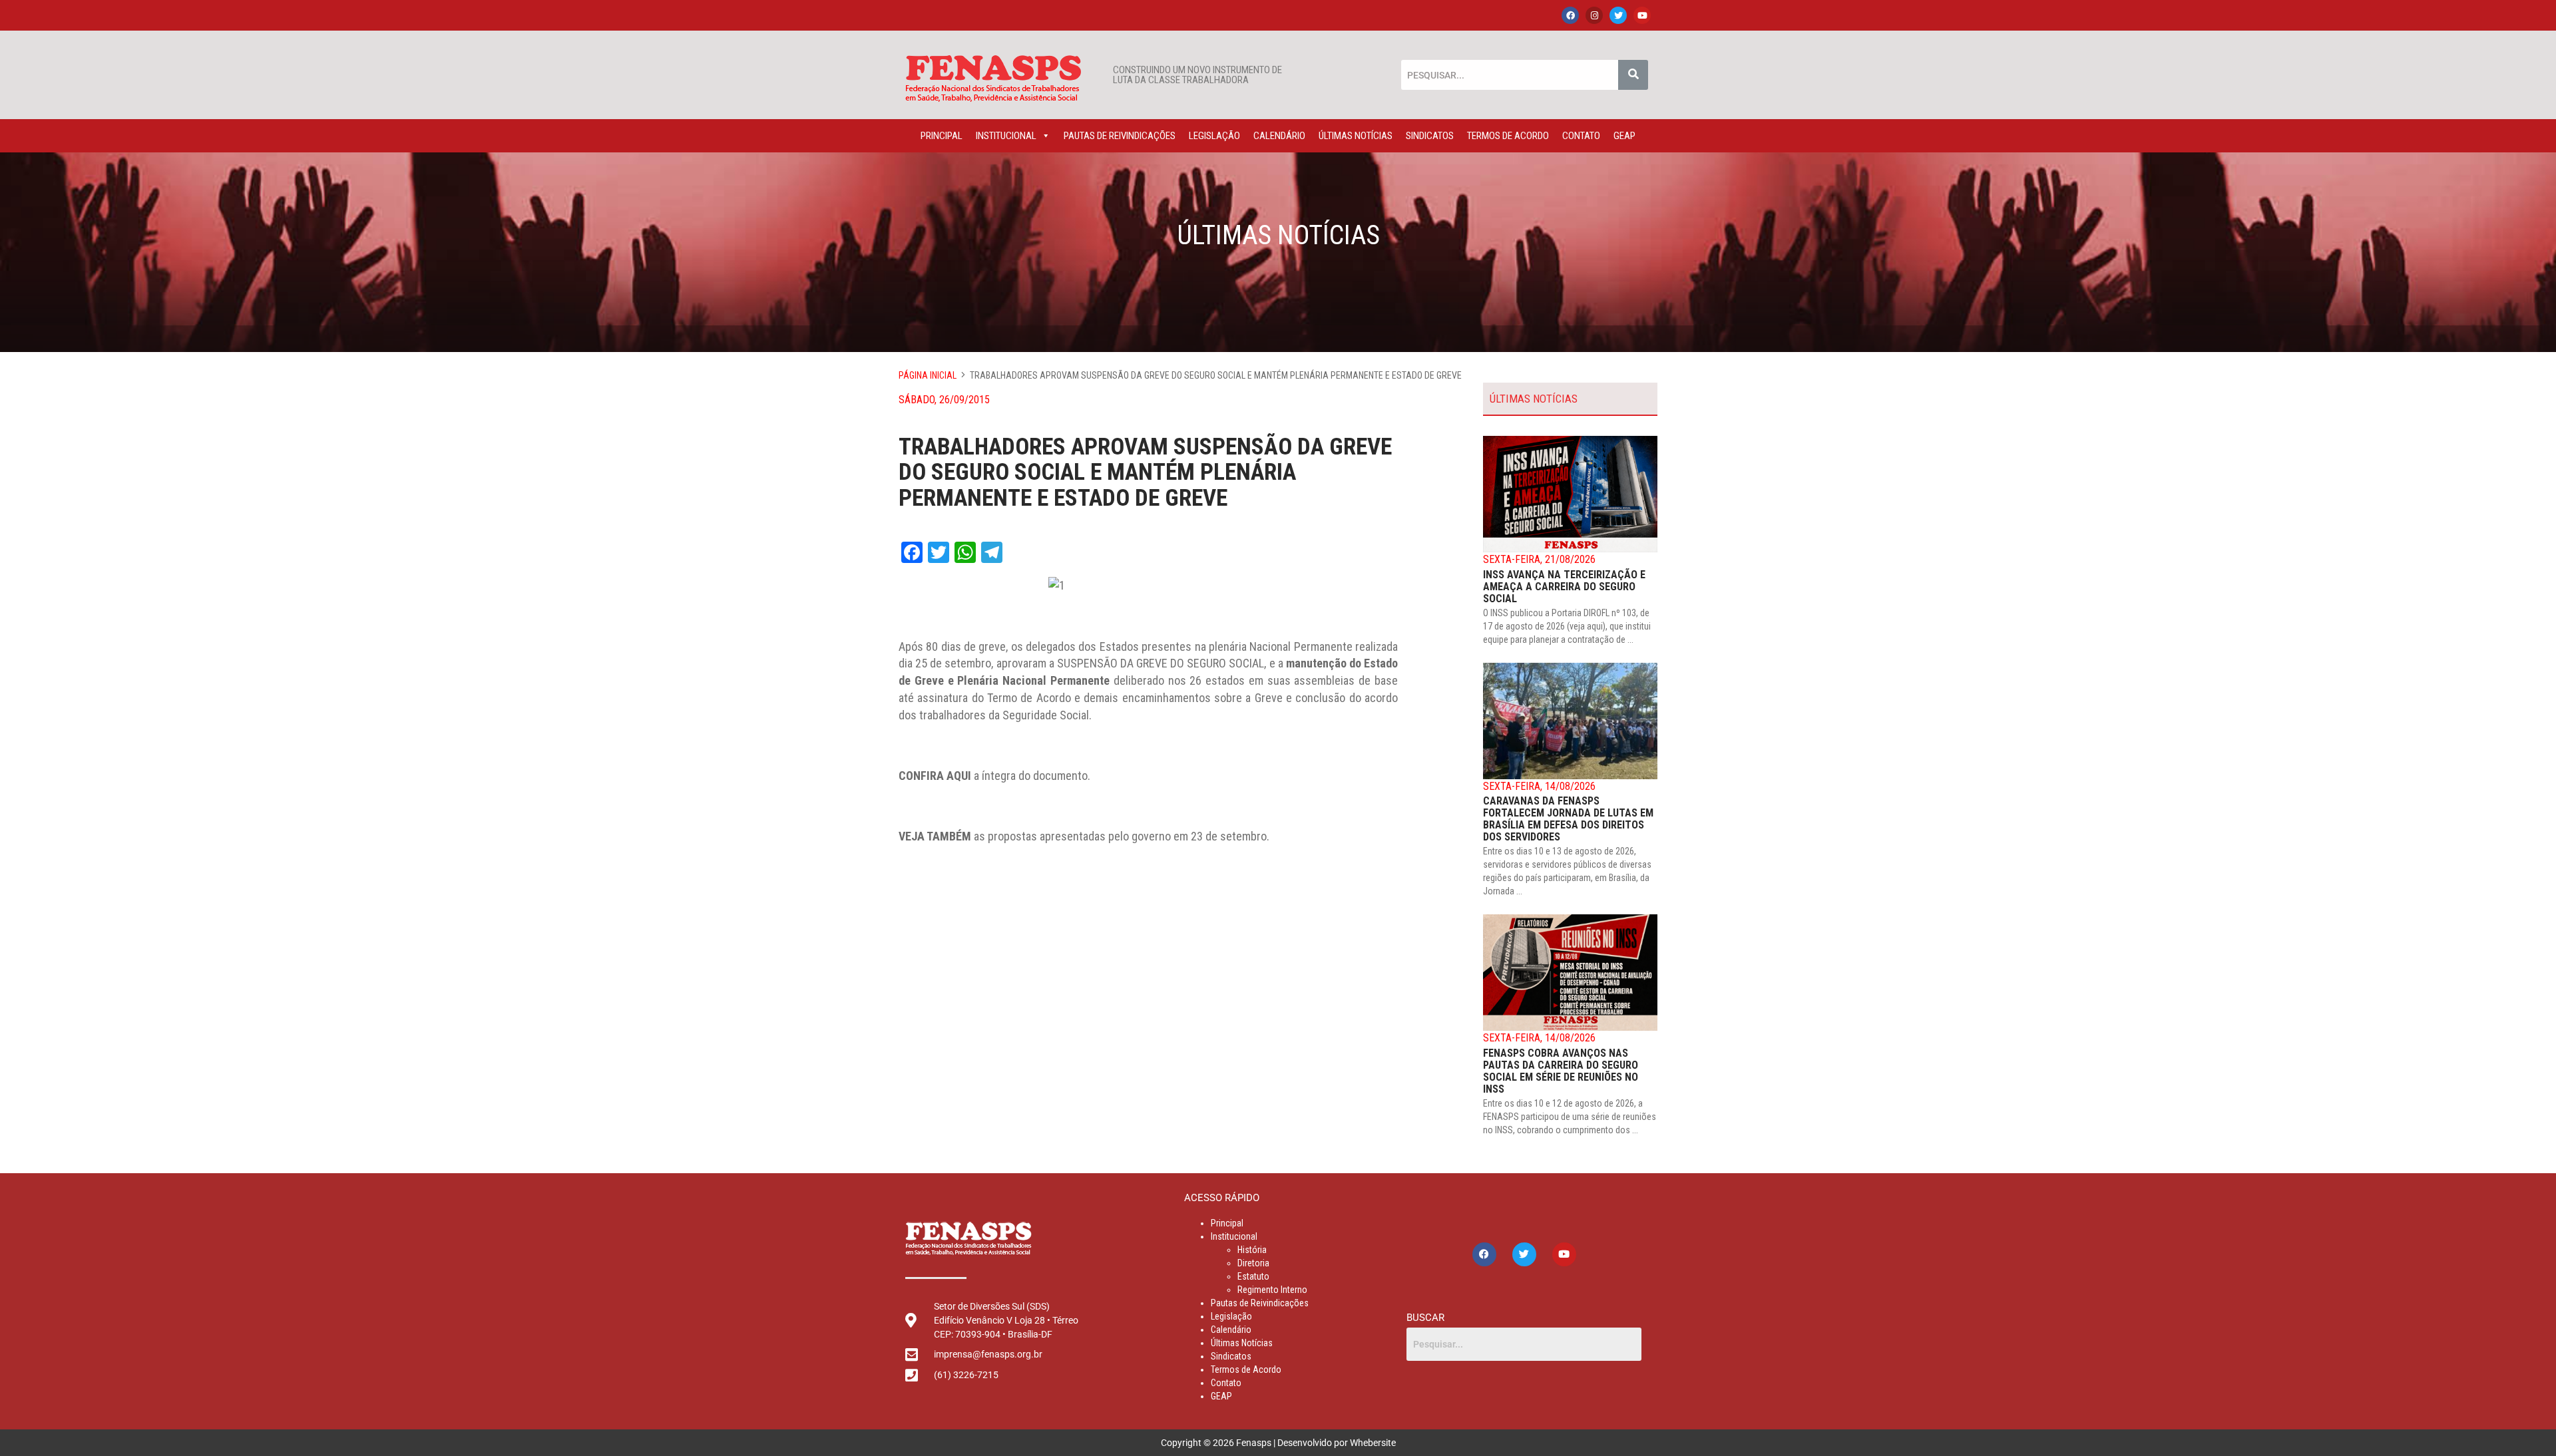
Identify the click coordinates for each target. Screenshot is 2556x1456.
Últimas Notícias (1356, 136)
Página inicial (928, 375)
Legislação (1214, 136)
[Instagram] (1594, 15)
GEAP (1624, 136)
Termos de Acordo (1508, 136)
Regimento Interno (1272, 1290)
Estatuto (1253, 1276)
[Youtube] (1642, 15)
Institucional (1006, 136)
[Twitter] (1618, 15)
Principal (942, 136)
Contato (1581, 136)
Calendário (1279, 136)
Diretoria (1253, 1263)
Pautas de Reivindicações (1120, 136)
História (1252, 1250)
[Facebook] (1570, 15)
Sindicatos (1430, 136)
